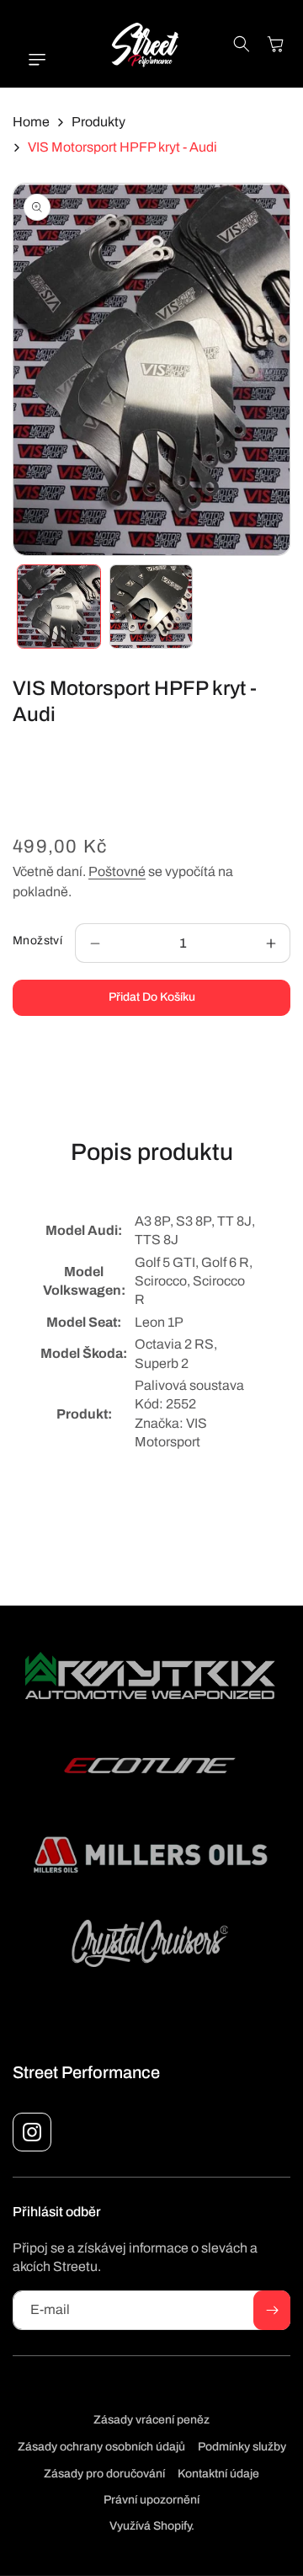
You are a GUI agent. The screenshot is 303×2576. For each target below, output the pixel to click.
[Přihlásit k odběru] (272, 2310)
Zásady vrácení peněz (151, 2420)
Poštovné (117, 871)
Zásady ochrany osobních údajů (101, 2447)
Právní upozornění (151, 2500)
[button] (29, 60)
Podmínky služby (242, 2447)
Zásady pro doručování (104, 2474)
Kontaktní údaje (218, 2474)
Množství (37, 941)
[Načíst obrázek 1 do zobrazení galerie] (59, 607)
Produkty (98, 122)
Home (31, 122)
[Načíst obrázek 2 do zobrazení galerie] (151, 607)
